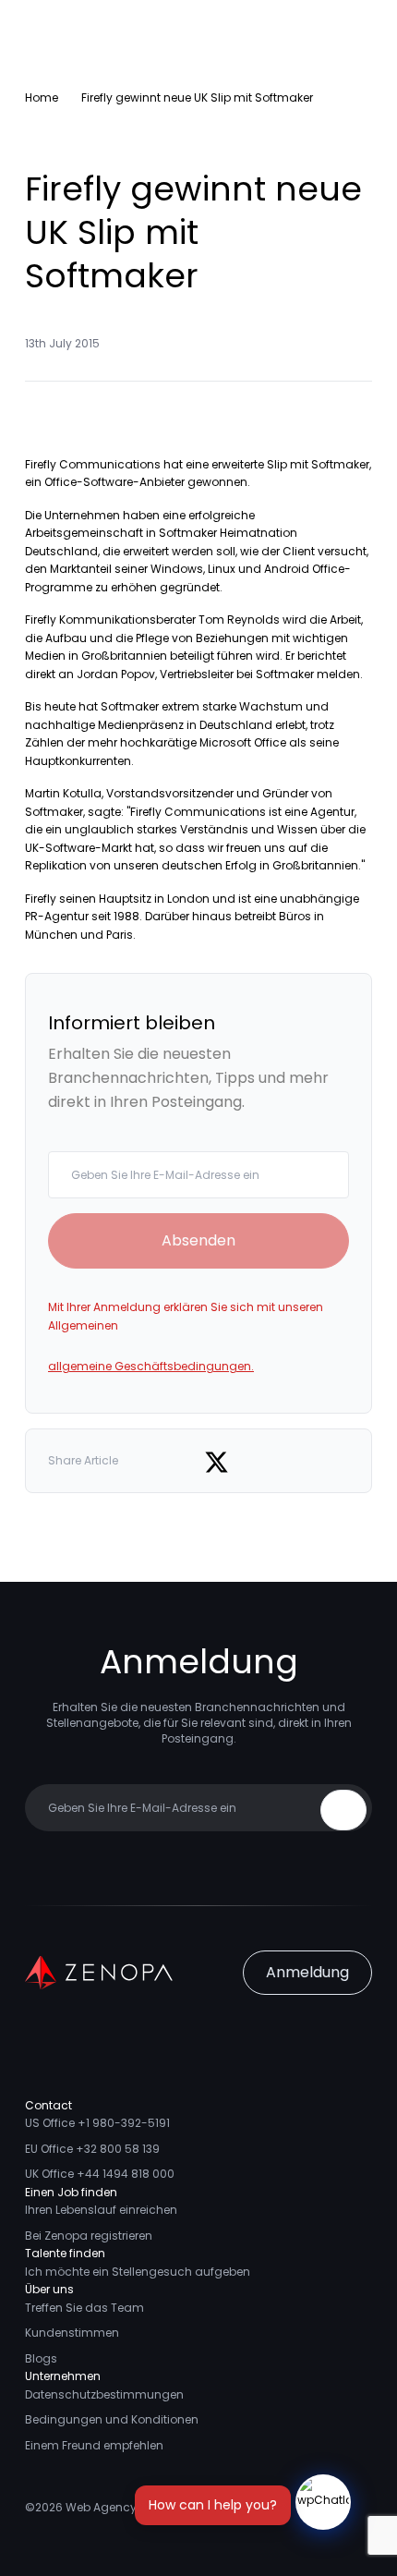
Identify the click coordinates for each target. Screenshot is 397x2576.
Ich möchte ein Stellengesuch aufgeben (138, 2272)
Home (42, 97)
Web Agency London (124, 2507)
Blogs (41, 2358)
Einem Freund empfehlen (94, 2445)
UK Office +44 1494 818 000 (100, 2174)
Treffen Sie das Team (84, 2308)
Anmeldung (307, 1972)
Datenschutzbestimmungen (104, 2394)
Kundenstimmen (72, 2333)
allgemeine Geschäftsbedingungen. (151, 1366)
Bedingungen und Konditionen (112, 2419)
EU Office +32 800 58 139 (92, 2149)
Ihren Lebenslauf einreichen (101, 2210)
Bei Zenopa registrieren (89, 2236)
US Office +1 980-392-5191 (97, 2123)
